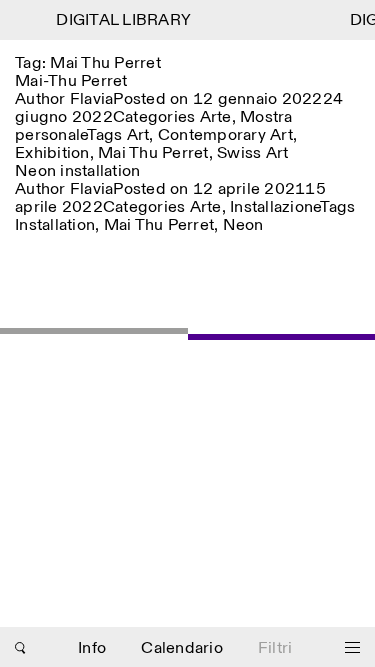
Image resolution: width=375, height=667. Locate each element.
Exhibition (52, 153)
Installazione (275, 207)
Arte (216, 117)
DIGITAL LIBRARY (122, 20)
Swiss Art (252, 153)
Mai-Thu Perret (71, 81)
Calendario (182, 648)
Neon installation (77, 171)
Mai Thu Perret (153, 153)
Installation (55, 225)
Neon (243, 225)
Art (138, 135)
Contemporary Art (225, 135)
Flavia (92, 99)
